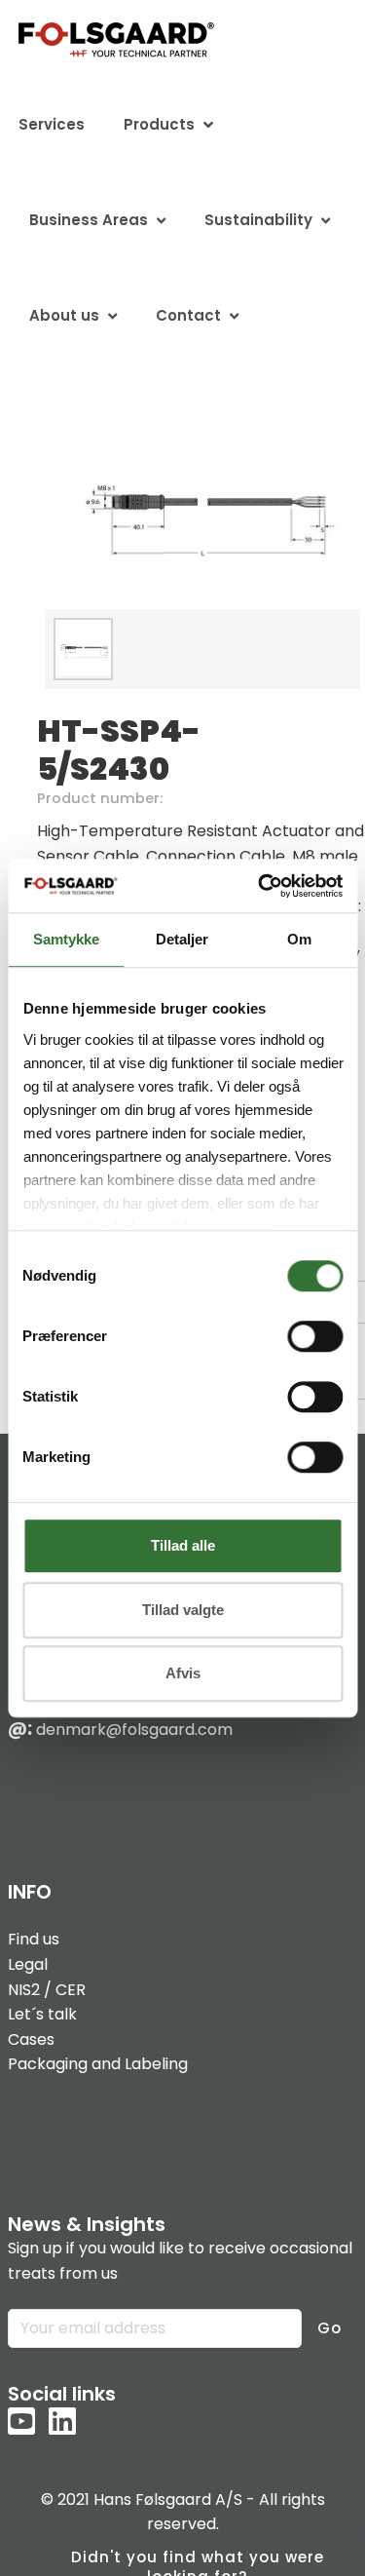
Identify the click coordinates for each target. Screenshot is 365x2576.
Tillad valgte (183, 1610)
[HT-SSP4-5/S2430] (202, 502)
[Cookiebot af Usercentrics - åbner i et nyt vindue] (260, 886)
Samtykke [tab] (66, 939)
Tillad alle (183, 1545)
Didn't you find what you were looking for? (198, 2561)
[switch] (315, 1336)
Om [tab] (299, 939)
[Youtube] (21, 2423)
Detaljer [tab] (182, 939)
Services (52, 124)
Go (329, 2328)
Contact (188, 315)
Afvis (183, 1673)
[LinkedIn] (62, 2423)
